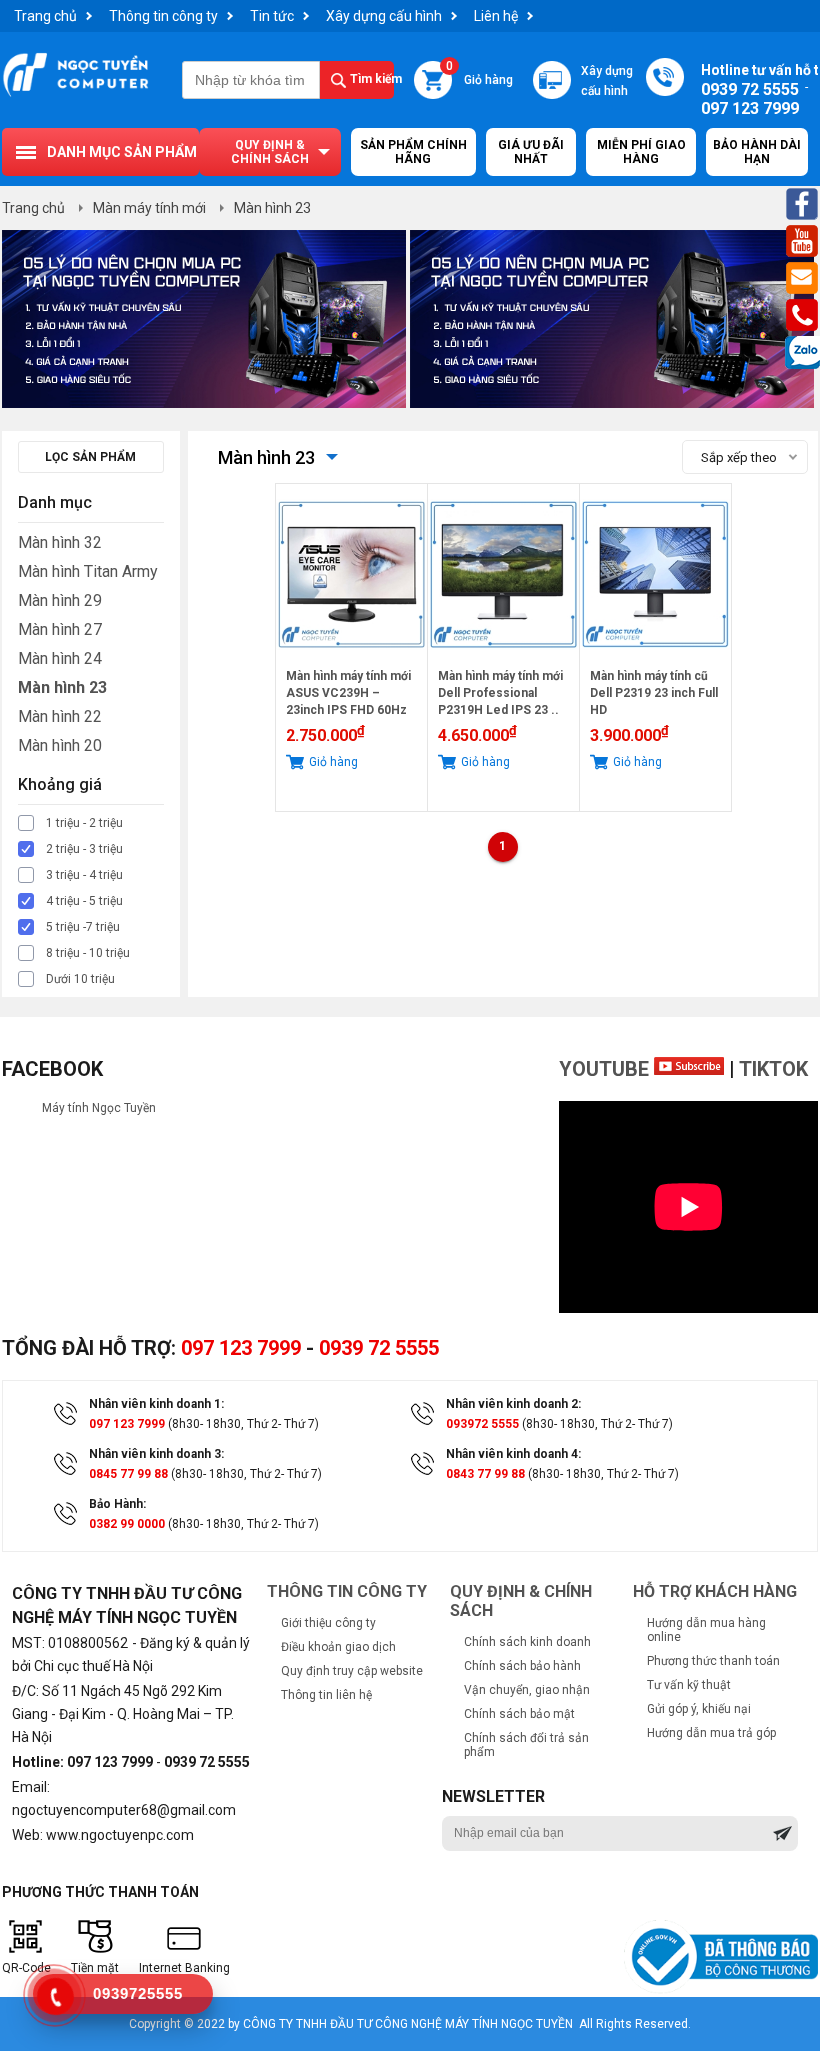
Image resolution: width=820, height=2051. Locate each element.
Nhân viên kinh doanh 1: (156, 1404)
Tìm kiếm (372, 79)
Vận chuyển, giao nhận (527, 1690)
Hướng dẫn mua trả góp (711, 1733)
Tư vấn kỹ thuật (689, 1685)
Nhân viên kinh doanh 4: (513, 1454)
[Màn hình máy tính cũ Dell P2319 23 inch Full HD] (655, 661)
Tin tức (272, 16)
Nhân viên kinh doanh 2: (513, 1404)
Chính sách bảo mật (519, 1714)
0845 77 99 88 (128, 1474)
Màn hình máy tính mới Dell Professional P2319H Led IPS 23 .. (500, 693)
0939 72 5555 (379, 1348)
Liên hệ (496, 16)
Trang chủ (45, 16)
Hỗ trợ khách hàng (715, 1591)
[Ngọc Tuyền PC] (75, 95)
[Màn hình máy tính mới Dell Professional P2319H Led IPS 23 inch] (503, 661)
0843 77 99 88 (485, 1474)
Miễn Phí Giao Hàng (641, 152)
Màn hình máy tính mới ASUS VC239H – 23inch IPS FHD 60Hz (348, 693)
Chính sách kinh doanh (527, 1642)
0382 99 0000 (127, 1524)
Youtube (606, 1069)
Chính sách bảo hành (522, 1666)
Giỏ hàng (479, 74)
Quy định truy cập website (352, 1671)
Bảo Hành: (117, 1504)
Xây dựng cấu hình (384, 16)
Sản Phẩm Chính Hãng (413, 152)
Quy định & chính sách (270, 152)
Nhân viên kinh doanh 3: (156, 1454)
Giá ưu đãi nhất (531, 152)
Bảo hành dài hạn (757, 152)
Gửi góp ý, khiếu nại (699, 1709)
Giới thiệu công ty (328, 1623)
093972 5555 (482, 1424)
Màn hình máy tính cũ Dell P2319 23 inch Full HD (654, 693)
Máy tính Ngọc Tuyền (99, 1108)
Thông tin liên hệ (326, 1695)
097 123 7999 (241, 1348)
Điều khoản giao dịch (338, 1647)
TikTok (773, 1069)
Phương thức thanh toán (713, 1661)
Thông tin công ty (163, 16)
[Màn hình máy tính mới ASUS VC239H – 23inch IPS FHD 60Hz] (351, 661)
